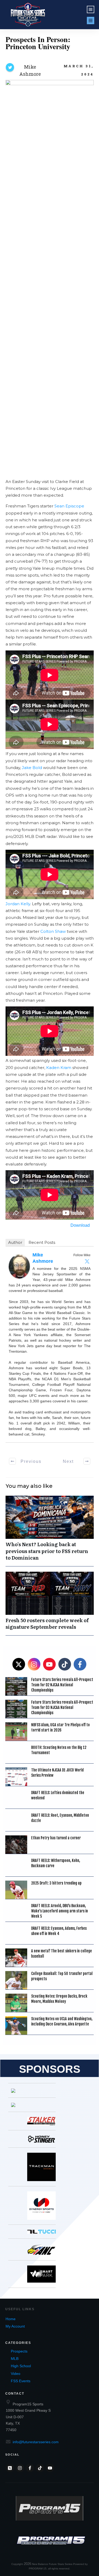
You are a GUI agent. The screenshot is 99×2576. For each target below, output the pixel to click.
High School (21, 2366)
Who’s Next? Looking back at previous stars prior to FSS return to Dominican (50, 1531)
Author (15, 1242)
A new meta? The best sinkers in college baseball (62, 1954)
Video (16, 2374)
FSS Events (21, 2381)
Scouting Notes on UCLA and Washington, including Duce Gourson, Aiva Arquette (62, 2021)
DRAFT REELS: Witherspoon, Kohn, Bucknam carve (56, 1863)
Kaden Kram (59, 1068)
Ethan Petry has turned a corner (56, 1838)
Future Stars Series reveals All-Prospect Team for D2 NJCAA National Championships (62, 1685)
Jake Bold (32, 768)
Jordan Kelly (18, 904)
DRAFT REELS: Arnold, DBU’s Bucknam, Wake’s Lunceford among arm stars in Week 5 (60, 1911)
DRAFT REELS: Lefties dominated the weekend (58, 1795)
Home (11, 2319)
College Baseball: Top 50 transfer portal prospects (62, 1976)
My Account (15, 2326)
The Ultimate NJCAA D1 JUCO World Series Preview (57, 1773)
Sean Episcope (69, 506)
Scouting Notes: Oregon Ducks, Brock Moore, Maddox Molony (59, 1999)
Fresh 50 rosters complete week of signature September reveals (50, 1603)
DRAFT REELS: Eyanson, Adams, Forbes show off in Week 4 (59, 1931)
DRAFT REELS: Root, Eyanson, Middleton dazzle (60, 1818)
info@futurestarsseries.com (36, 2442)
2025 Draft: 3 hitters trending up (56, 1883)
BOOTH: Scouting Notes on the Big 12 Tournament (59, 1750)
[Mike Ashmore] (19, 1266)
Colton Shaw (53, 931)
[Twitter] (87, 1261)
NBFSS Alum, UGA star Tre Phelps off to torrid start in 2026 (60, 1727)
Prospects (19, 2351)
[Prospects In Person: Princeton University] (50, 277)
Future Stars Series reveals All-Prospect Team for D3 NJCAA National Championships (62, 1707)
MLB (15, 2359)
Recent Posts (42, 1242)
